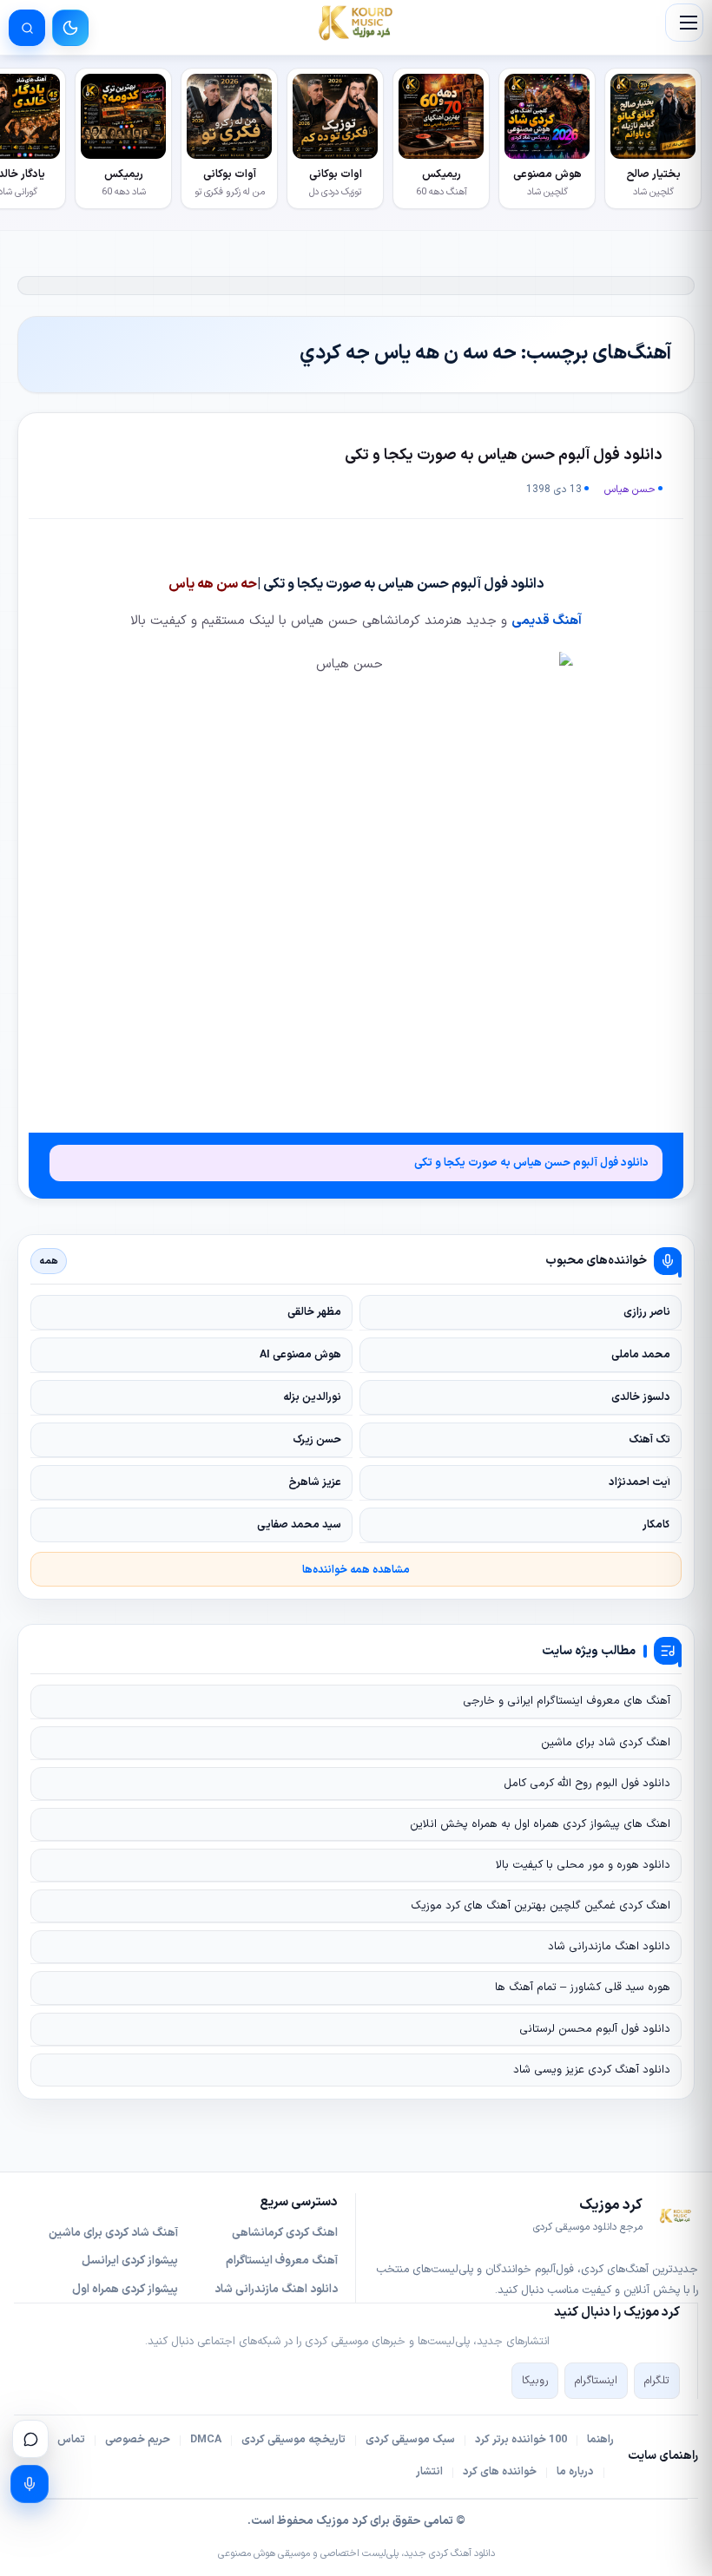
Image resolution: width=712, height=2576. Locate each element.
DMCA (206, 2440)
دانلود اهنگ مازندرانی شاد (609, 1947)
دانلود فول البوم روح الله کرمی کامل (587, 1784)
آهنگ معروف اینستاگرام (282, 2261)
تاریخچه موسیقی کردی (293, 2440)
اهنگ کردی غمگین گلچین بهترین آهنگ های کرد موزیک (541, 1906)
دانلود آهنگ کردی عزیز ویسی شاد (592, 2070)
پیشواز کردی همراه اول (125, 2290)
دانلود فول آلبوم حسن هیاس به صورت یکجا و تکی (504, 455)
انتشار (429, 2472)
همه (49, 1261)
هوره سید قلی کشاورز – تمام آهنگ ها (583, 1988)
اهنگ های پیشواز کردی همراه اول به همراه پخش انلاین (540, 1824)
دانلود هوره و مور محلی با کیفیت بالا (583, 1865)
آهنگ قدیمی (547, 621)
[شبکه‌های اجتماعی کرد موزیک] (30, 2439)
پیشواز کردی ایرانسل (130, 2261)
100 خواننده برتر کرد (521, 2440)
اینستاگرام (596, 2381)
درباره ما (575, 2472)
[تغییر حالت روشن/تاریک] (70, 28)
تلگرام (657, 2381)
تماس (71, 2440)
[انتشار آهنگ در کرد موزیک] (30, 2484)
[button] (684, 23)
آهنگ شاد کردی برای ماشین (113, 2233)
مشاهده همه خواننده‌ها (356, 1570)
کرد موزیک (342, 2521)
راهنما (600, 2440)
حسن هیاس (630, 490)
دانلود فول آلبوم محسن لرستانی (595, 2029)
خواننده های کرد (500, 2472)
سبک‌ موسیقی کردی (410, 2440)
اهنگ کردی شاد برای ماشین (606, 1743)
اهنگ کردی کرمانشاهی (285, 2233)
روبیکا (535, 2381)
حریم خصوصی (138, 2440)
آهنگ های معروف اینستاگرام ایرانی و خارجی (567, 1701)
